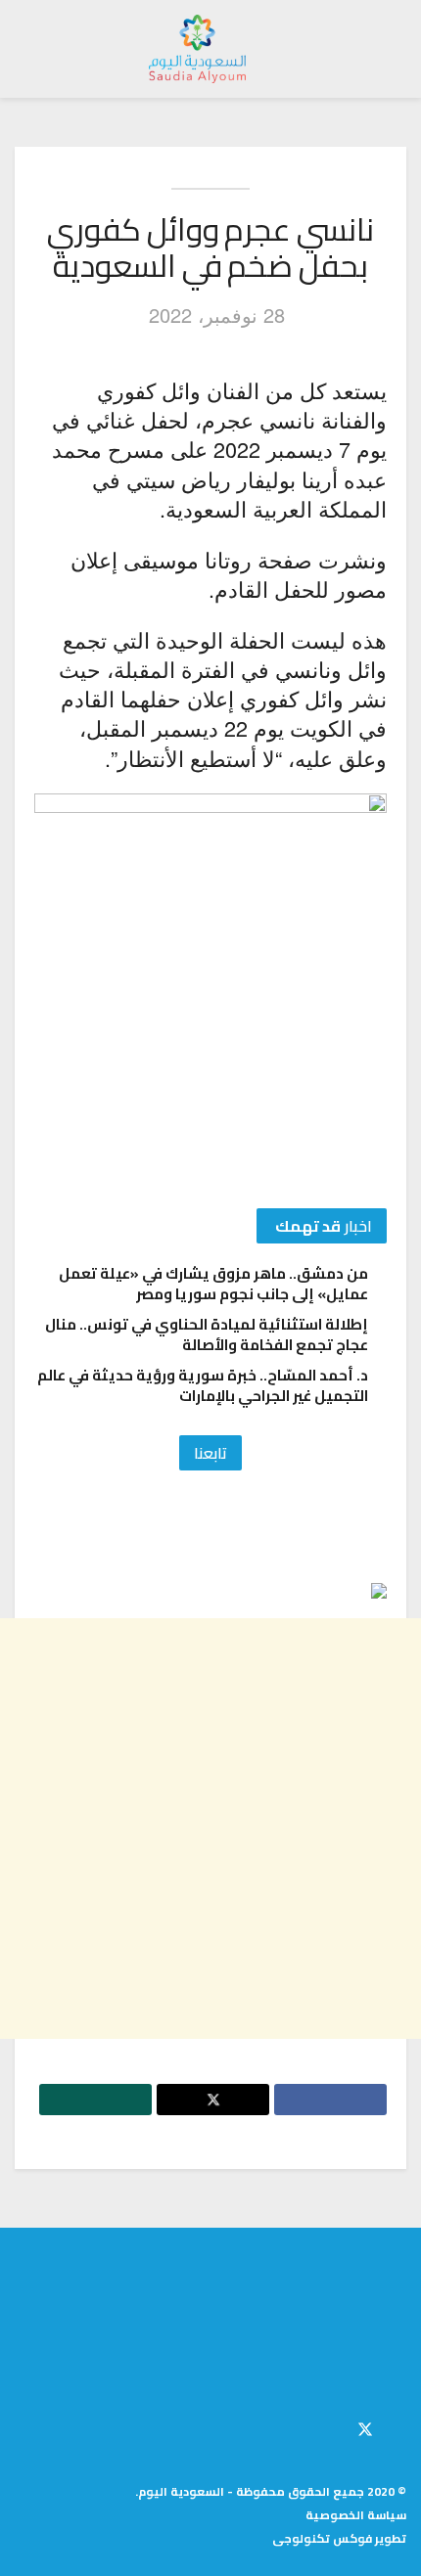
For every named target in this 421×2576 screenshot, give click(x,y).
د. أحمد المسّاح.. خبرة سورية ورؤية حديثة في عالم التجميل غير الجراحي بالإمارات (203, 1385)
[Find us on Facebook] (400, 2426)
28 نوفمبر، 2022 (217, 315)
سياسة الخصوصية (356, 2515)
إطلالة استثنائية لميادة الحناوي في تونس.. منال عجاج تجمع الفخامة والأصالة (207, 1334)
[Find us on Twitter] (365, 2426)
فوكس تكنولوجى (322, 2538)
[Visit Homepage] (198, 49)
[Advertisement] (210, 1829)
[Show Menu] (388, 49)
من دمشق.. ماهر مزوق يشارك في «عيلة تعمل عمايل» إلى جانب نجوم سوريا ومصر (213, 1284)
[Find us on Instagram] (332, 2426)
